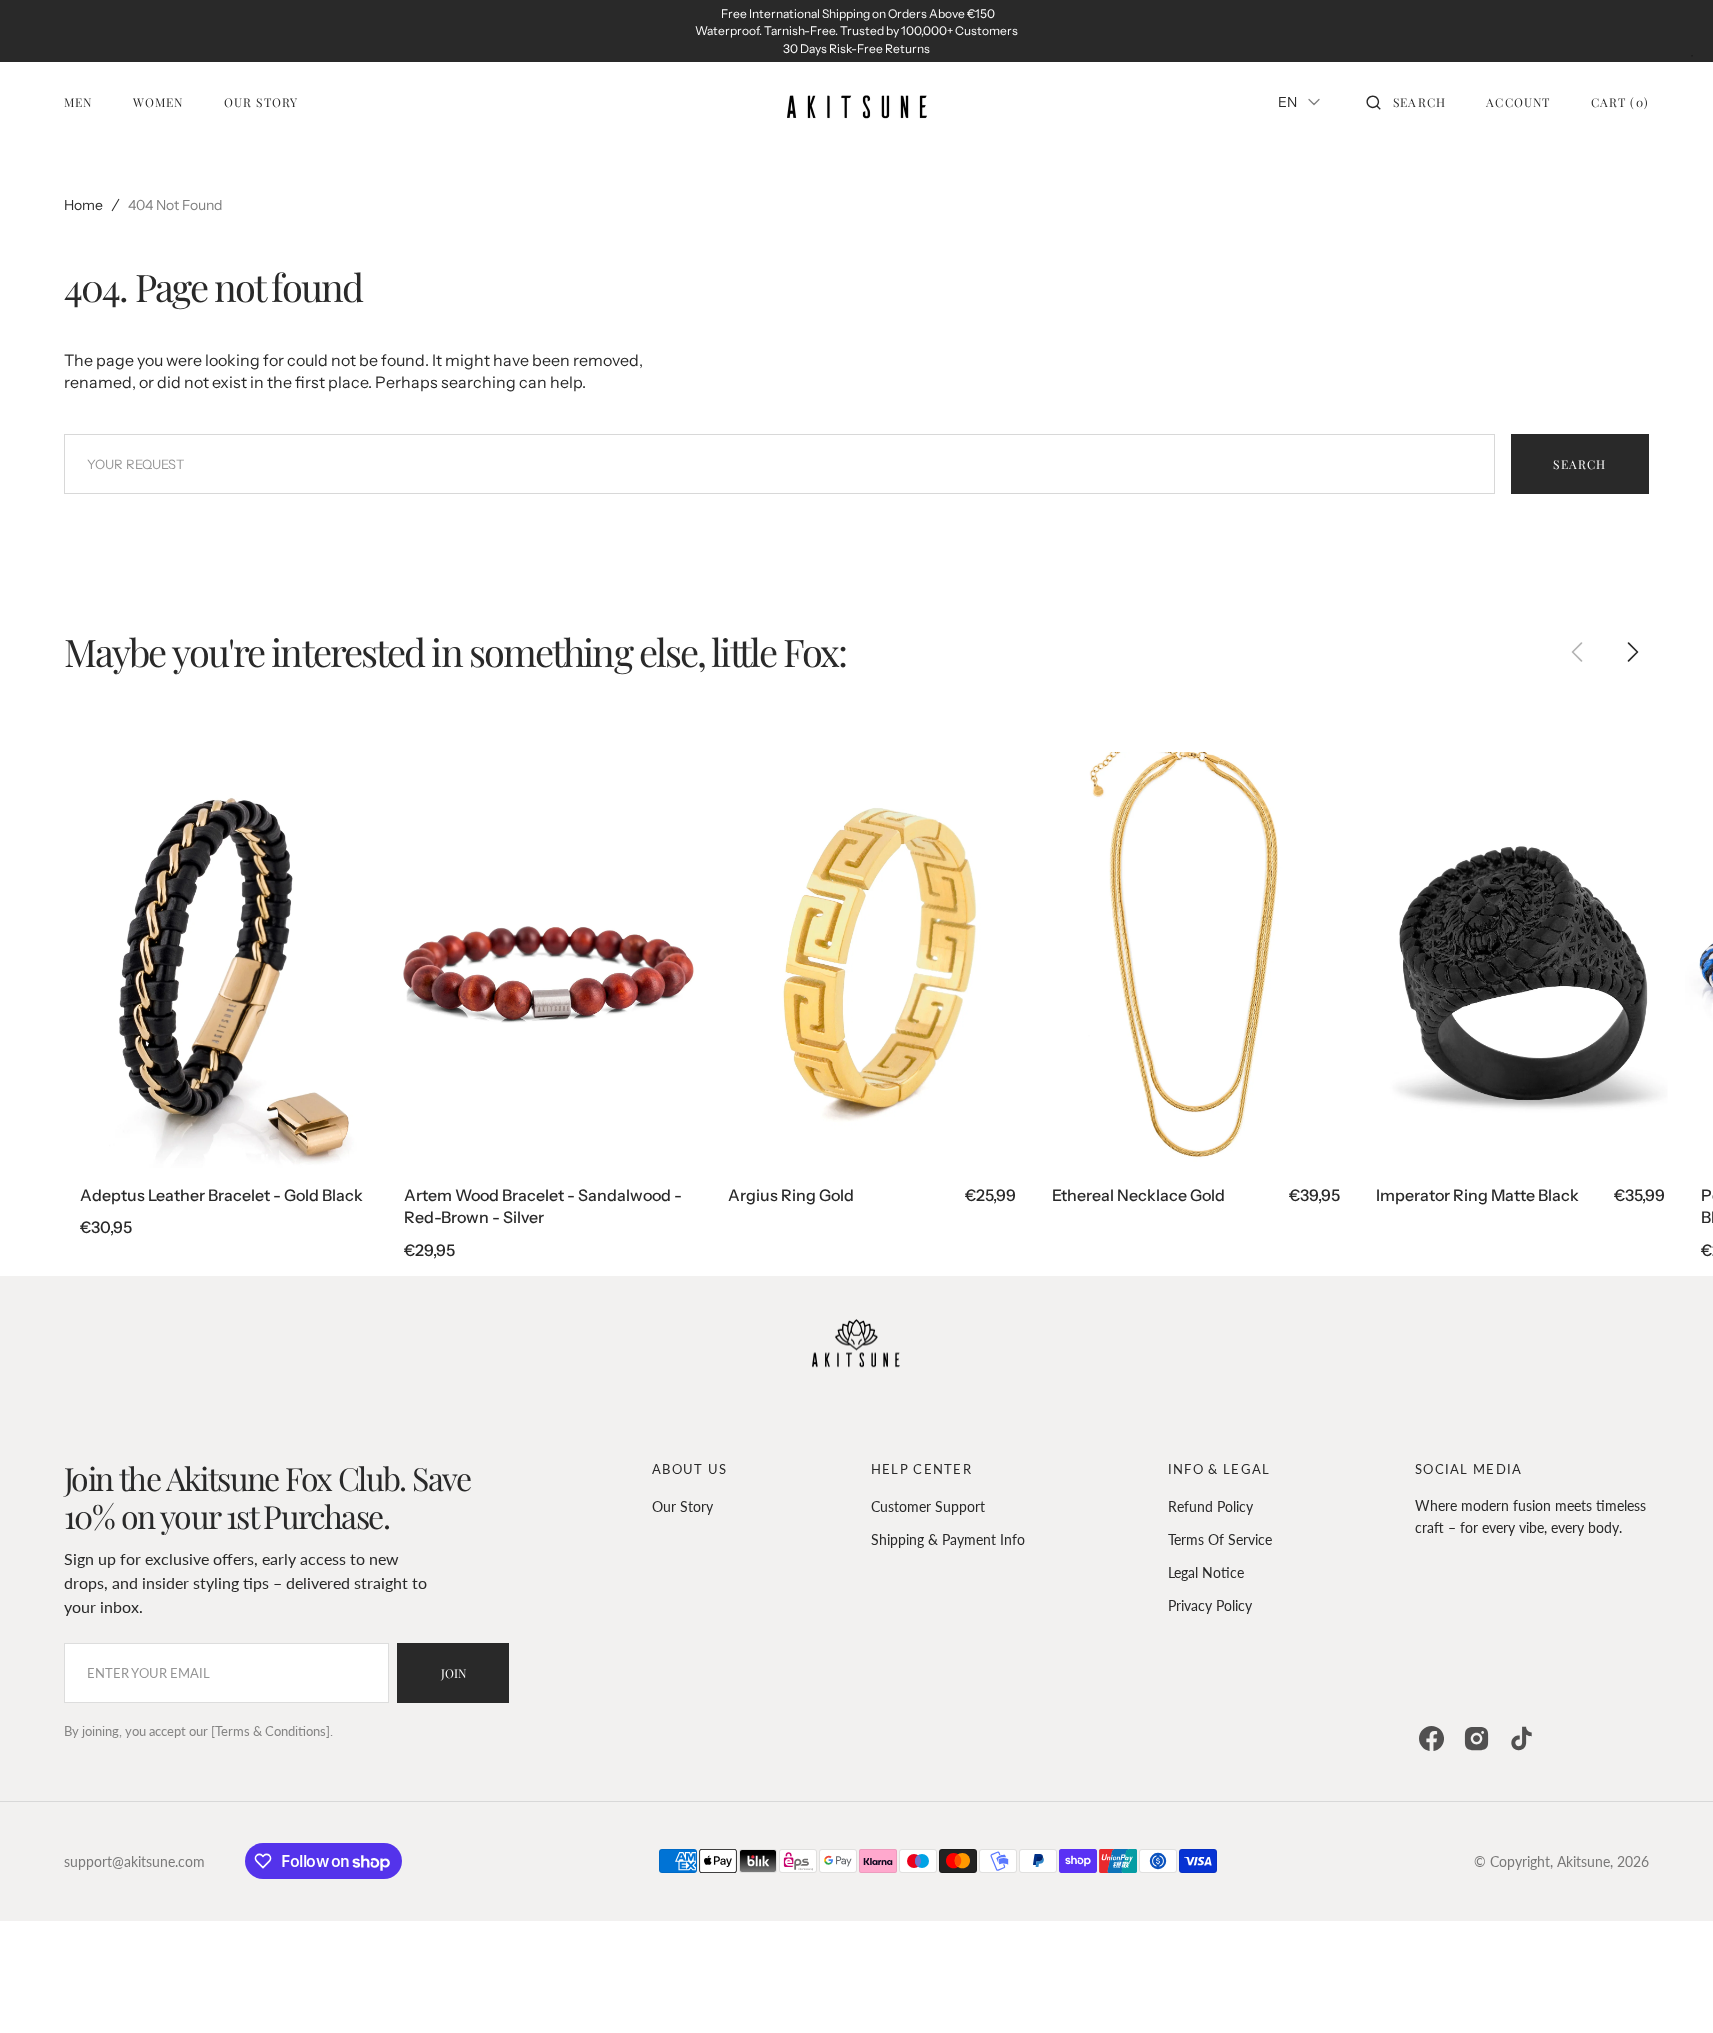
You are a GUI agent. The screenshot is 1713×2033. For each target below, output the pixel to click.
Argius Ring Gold (791, 1195)
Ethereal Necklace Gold (1138, 1195)
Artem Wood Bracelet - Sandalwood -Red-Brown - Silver (543, 1206)
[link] (224, 960)
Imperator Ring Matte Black (1477, 1195)
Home (83, 205)
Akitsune (1583, 1861)
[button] (1406, 102)
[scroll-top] (1667, 1987)
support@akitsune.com (134, 1861)
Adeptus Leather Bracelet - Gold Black (221, 1195)
